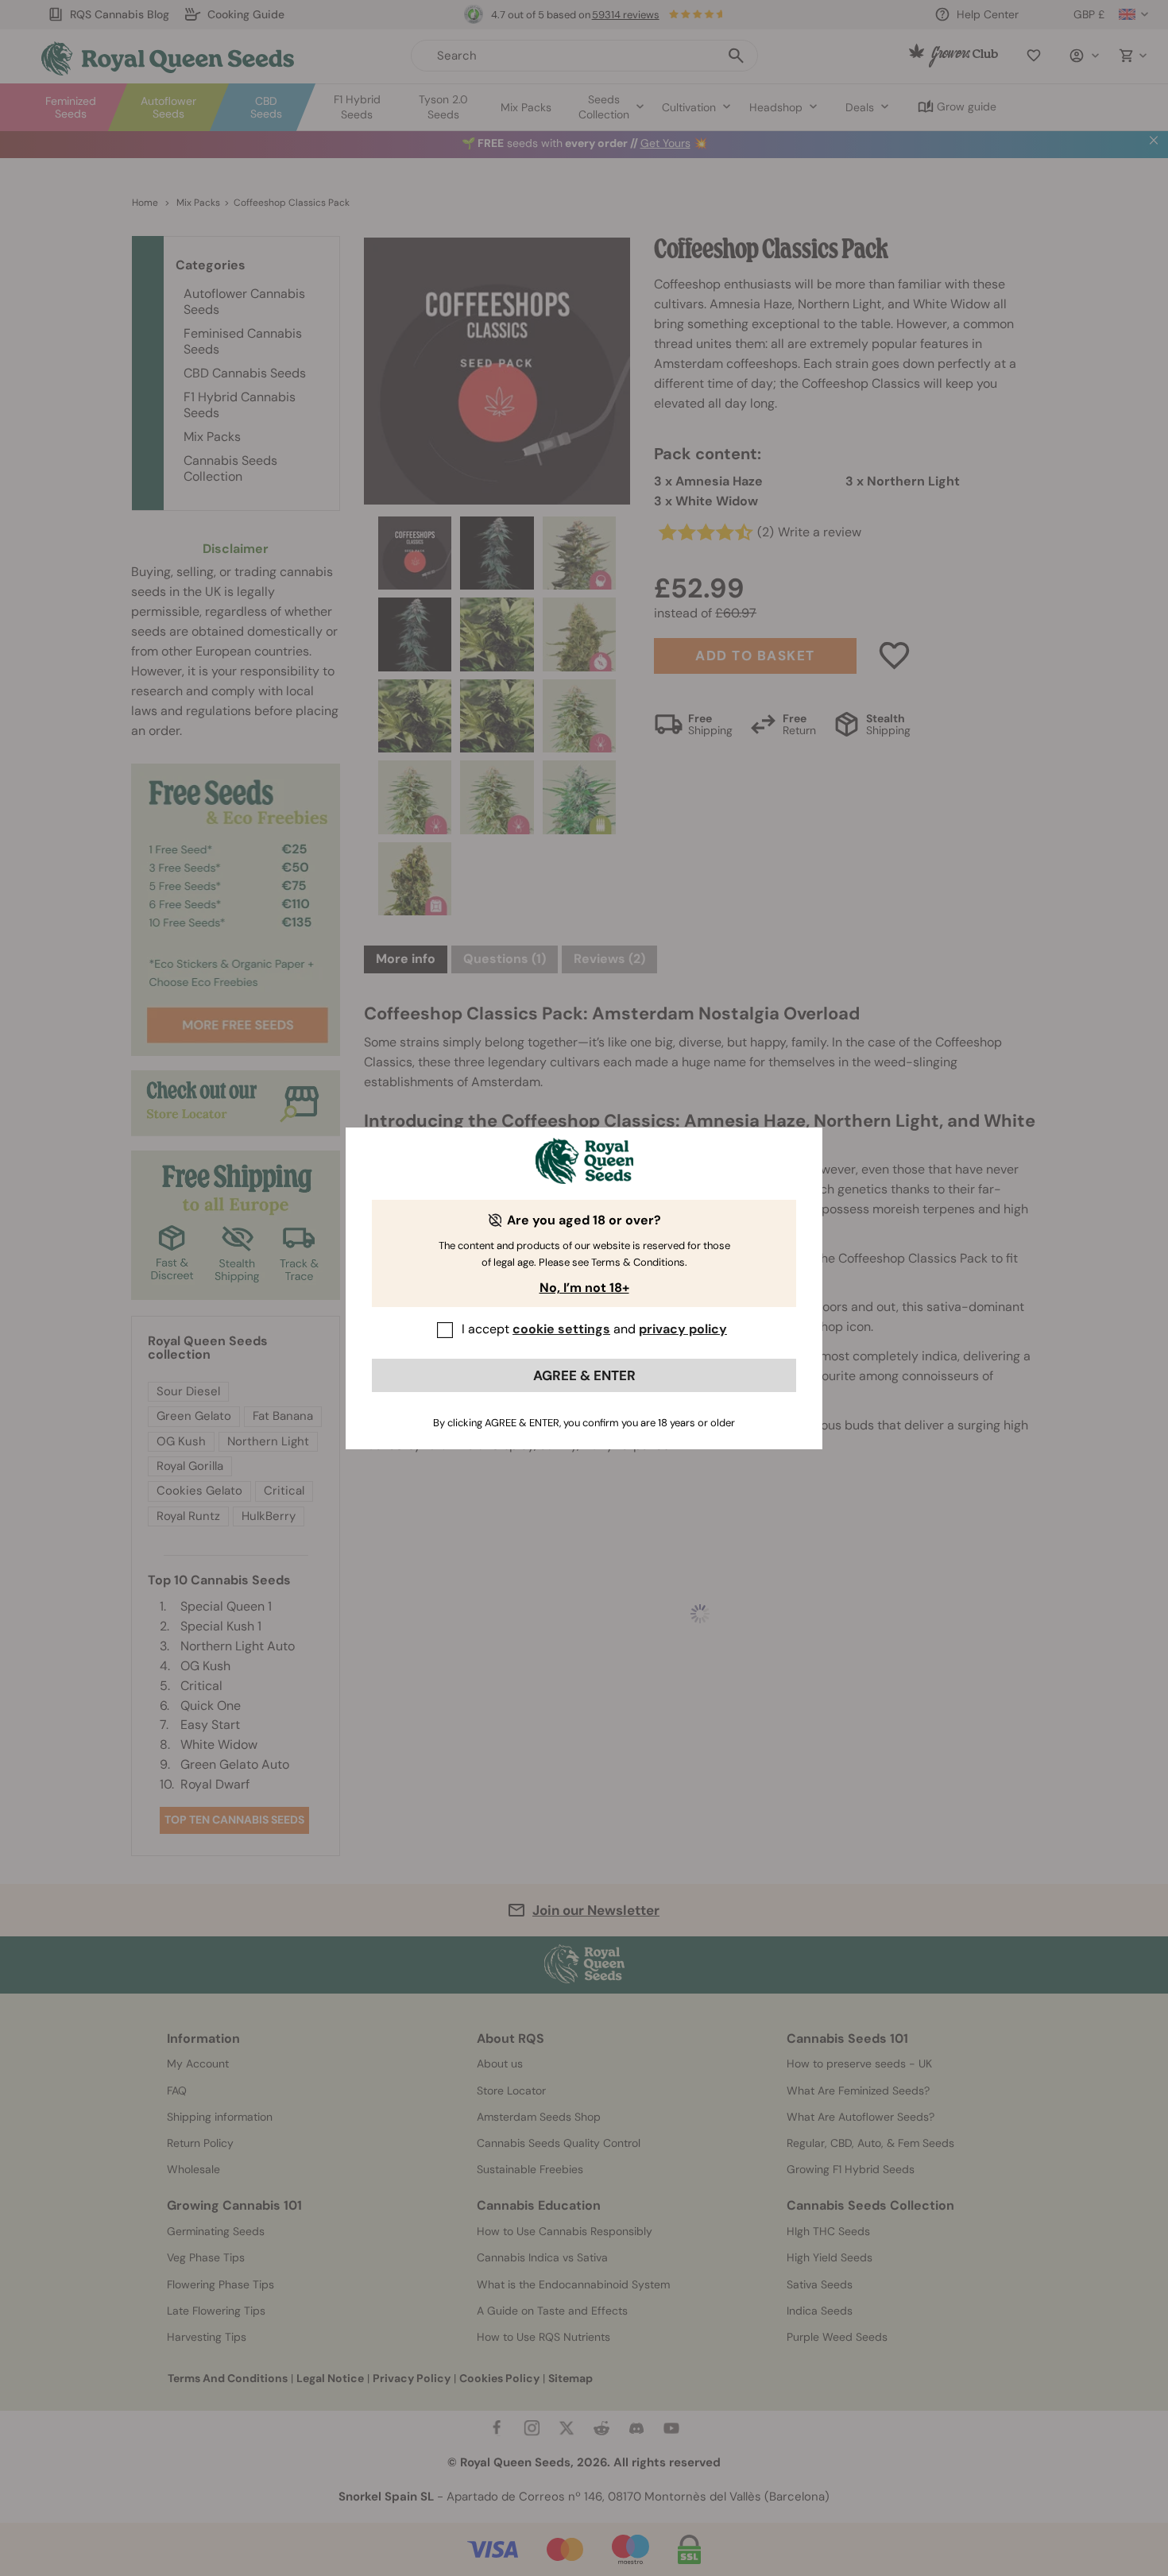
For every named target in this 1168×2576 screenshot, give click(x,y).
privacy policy (683, 1329)
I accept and (594, 1329)
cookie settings (561, 1329)
